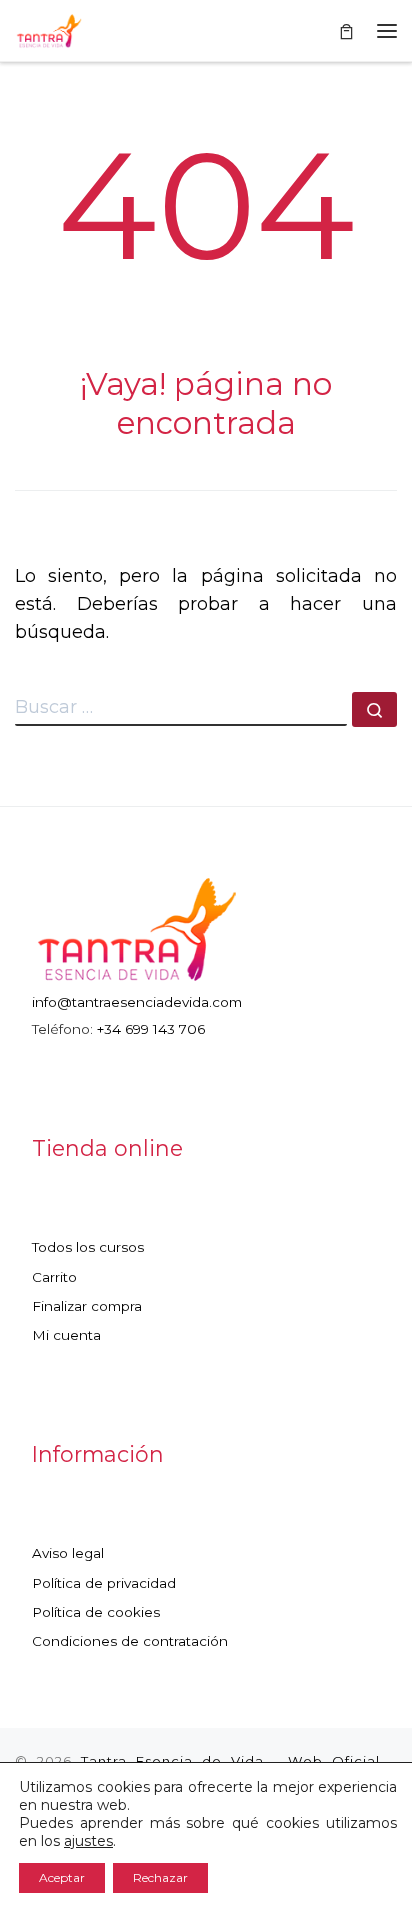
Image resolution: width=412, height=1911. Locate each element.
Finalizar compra (87, 1306)
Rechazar (160, 1877)
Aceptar (62, 1877)
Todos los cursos (88, 1247)
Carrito (54, 1277)
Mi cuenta (66, 1335)
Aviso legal (68, 1553)
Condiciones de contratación (130, 1641)
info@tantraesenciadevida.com (137, 1002)
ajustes (88, 1841)
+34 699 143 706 (151, 1029)
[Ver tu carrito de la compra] (346, 30)
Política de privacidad (104, 1583)
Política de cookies (96, 1612)
